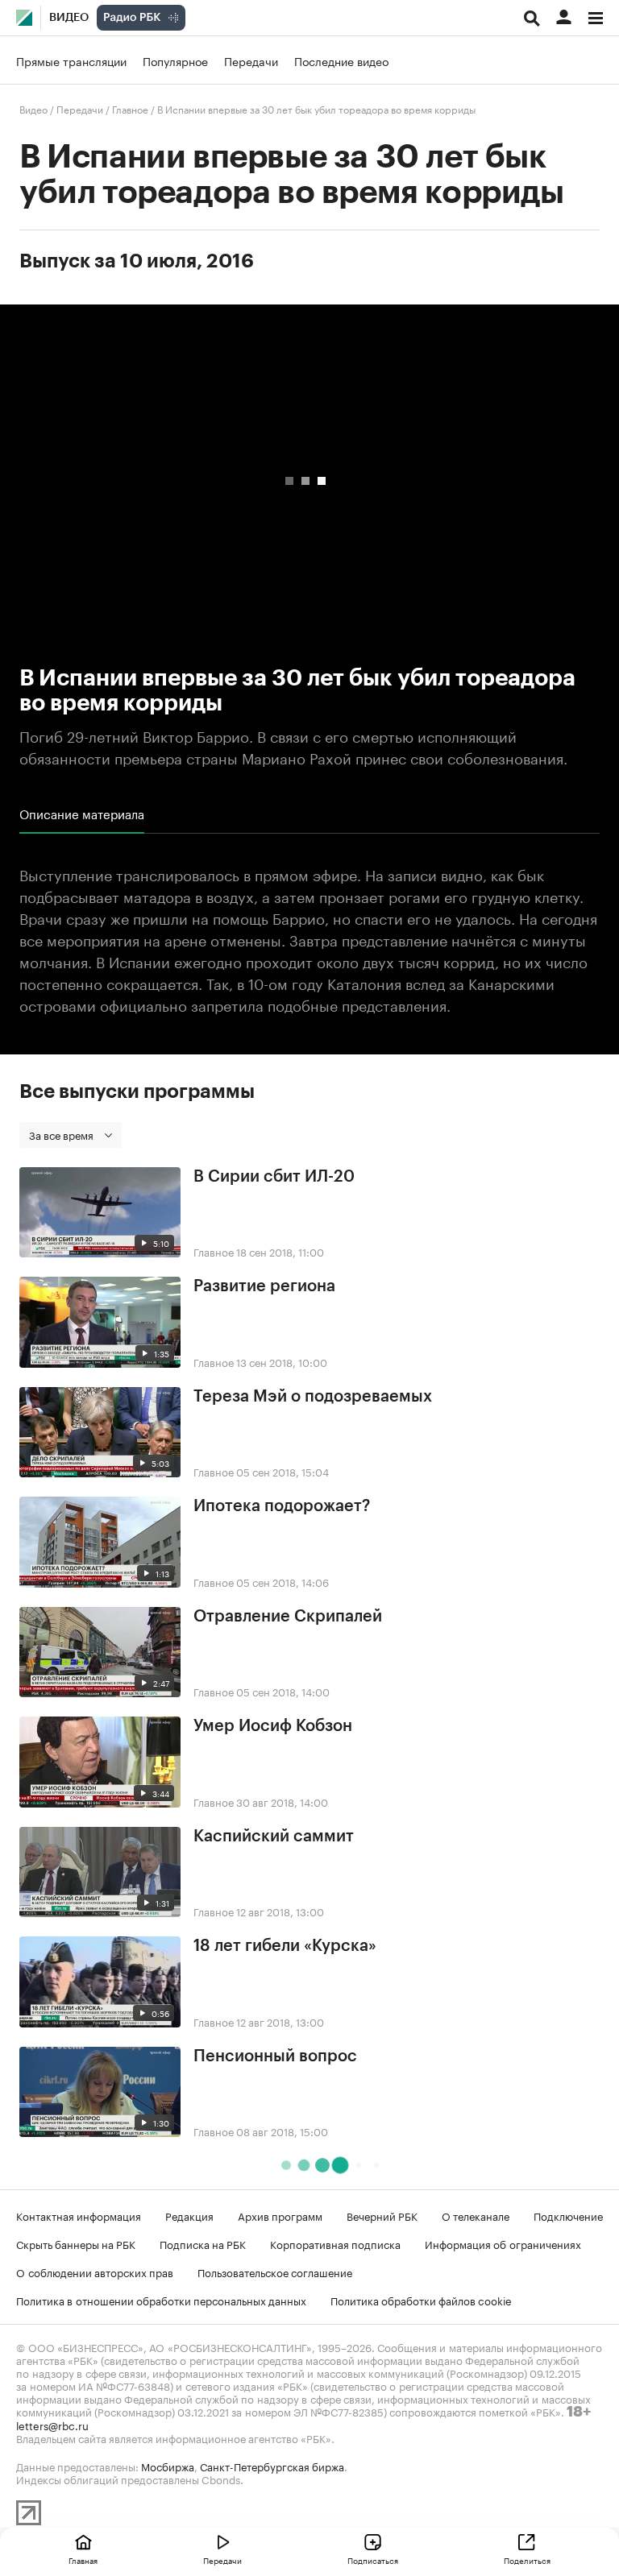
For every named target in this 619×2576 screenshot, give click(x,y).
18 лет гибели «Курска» (285, 1946)
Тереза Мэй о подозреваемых (313, 1397)
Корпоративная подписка (335, 2243)
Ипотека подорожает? (282, 1506)
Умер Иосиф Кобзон (273, 1726)
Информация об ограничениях (503, 2243)
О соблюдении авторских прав (95, 2272)
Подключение (568, 2215)
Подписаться (373, 2560)
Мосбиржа (168, 2466)
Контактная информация (79, 2215)
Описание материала (82, 814)
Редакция (189, 2215)
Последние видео (341, 60)
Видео (69, 18)
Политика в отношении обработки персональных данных (161, 2300)
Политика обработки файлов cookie (421, 2300)
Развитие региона (264, 1286)
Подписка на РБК (203, 2243)
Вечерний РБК (382, 2215)
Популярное (175, 60)
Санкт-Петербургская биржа (272, 2466)
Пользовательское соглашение (275, 2272)
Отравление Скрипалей (288, 1617)
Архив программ (280, 2215)
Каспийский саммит (274, 1837)
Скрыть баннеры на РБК (76, 2243)
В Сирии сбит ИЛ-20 (274, 1177)
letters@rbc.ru (52, 2425)
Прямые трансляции (71, 60)
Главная (83, 2560)
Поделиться (527, 2560)
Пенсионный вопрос (275, 2056)
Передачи (251, 60)
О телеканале (476, 2215)
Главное (130, 108)
